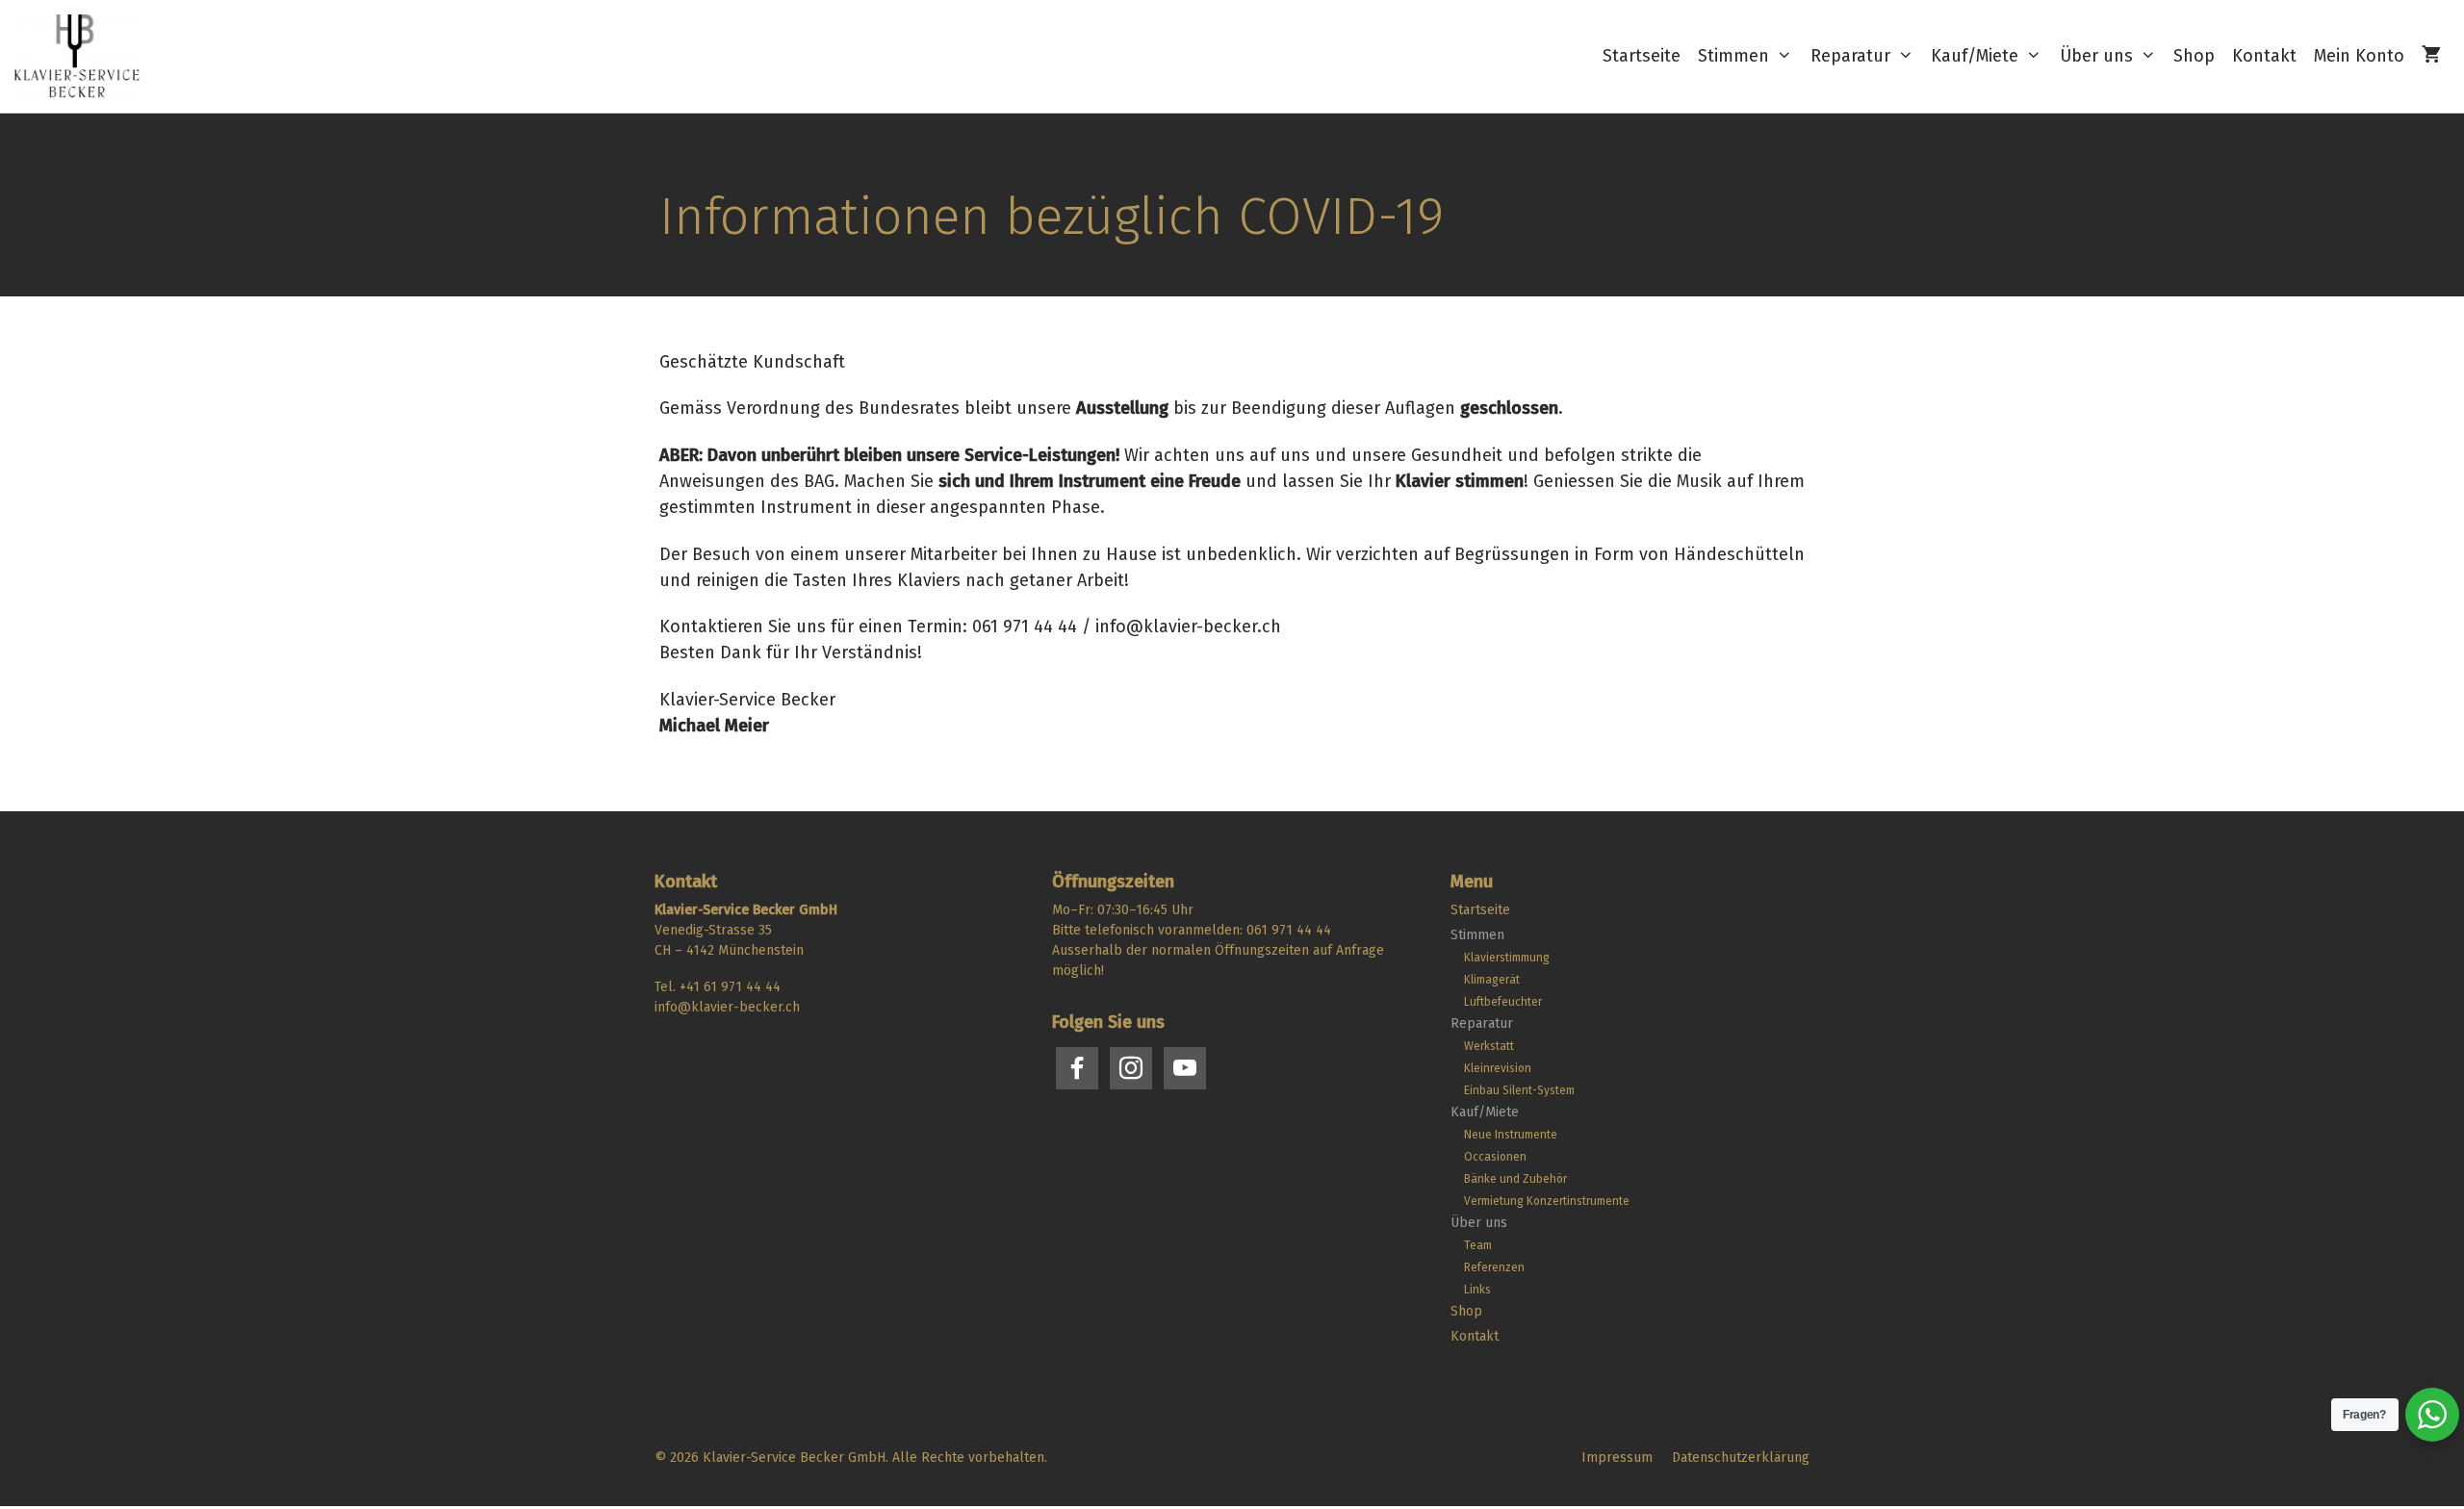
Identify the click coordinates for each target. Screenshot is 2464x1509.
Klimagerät (1492, 980)
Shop (2194, 56)
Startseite (1642, 56)
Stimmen (1733, 56)
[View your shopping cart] (2431, 56)
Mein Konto (2359, 56)
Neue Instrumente (1511, 1135)
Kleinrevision (1498, 1068)
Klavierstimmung (1507, 958)
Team (1478, 1245)
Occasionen (1495, 1157)
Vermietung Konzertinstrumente (1547, 1201)
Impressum (1617, 1458)
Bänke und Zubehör (1515, 1179)
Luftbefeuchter (1503, 1002)
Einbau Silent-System (1519, 1090)
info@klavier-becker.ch (727, 1007)
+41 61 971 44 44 (730, 987)
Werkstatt (1489, 1046)
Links (1477, 1290)
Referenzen (1494, 1267)
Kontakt (2264, 56)
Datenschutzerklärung (1741, 1458)
